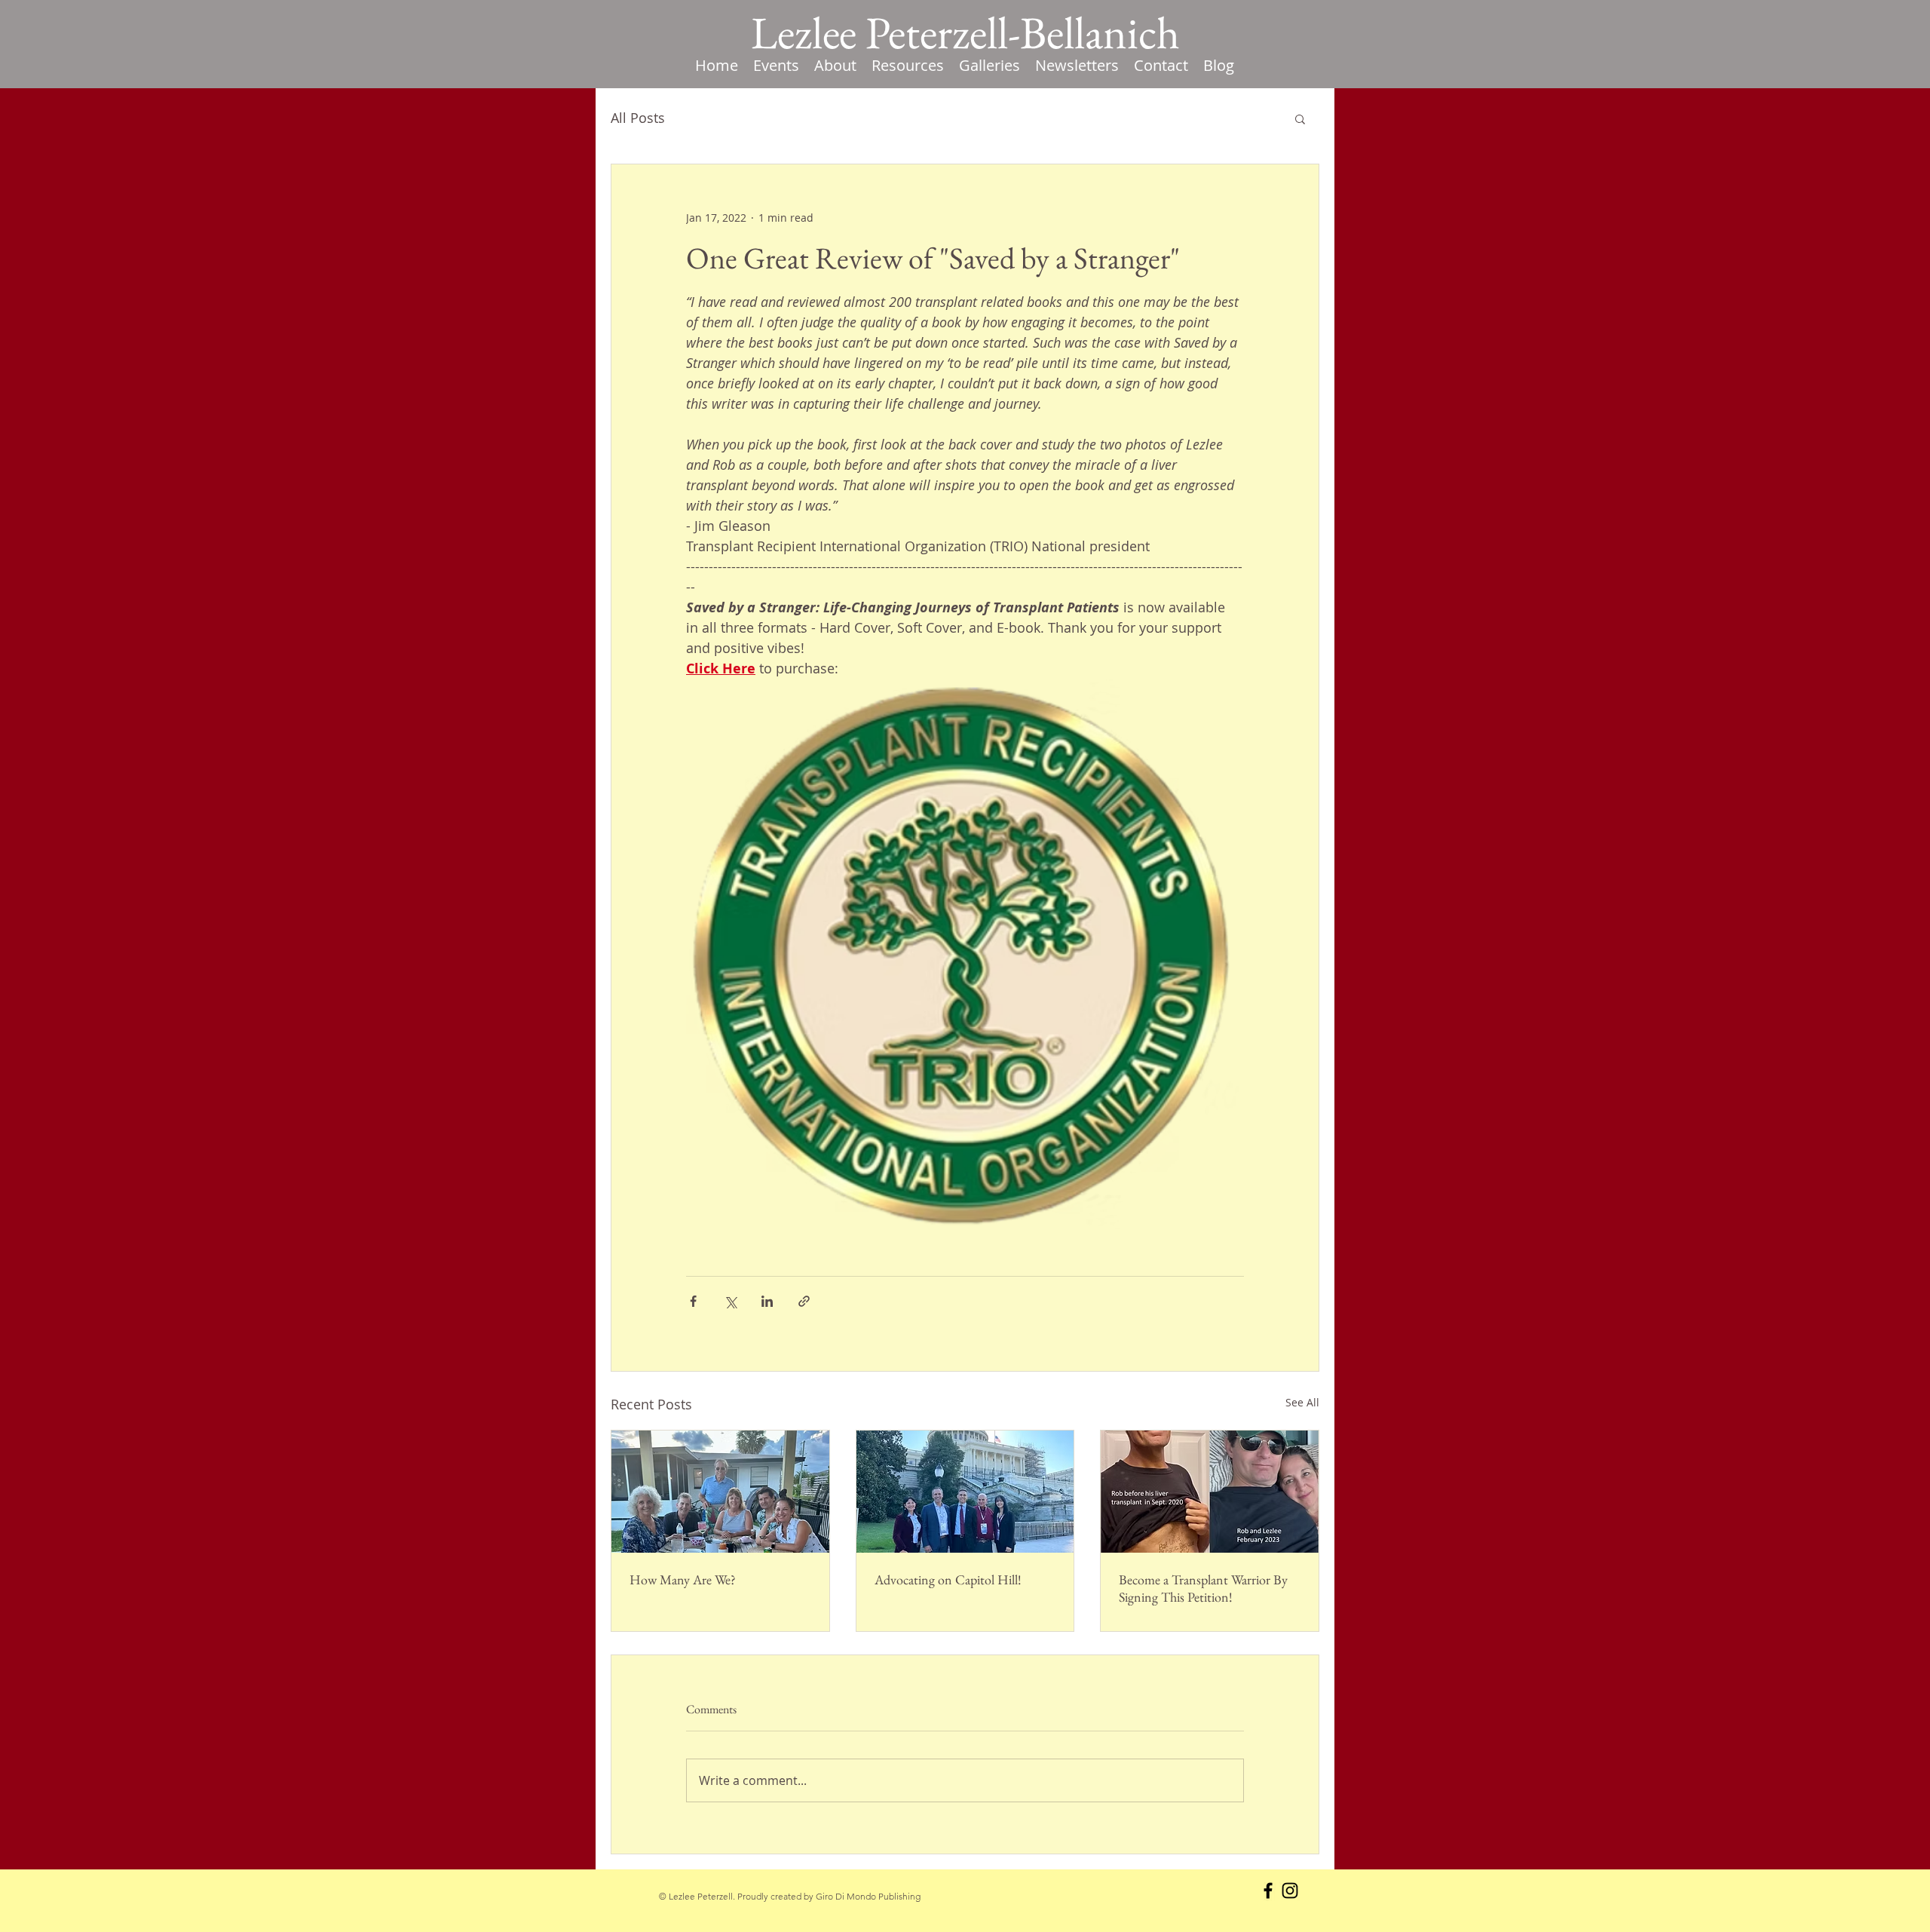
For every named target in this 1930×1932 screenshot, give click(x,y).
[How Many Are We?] (720, 1492)
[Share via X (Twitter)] (730, 1301)
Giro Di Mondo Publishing (868, 1896)
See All (1302, 1402)
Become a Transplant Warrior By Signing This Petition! (1203, 1588)
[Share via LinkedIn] (767, 1301)
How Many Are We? (683, 1579)
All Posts (638, 118)
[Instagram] (1290, 1891)
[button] (908, 66)
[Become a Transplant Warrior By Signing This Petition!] (1210, 1492)
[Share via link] (804, 1301)
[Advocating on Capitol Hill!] (965, 1492)
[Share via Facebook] (693, 1301)
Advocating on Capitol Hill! (948, 1579)
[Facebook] (1268, 1891)
